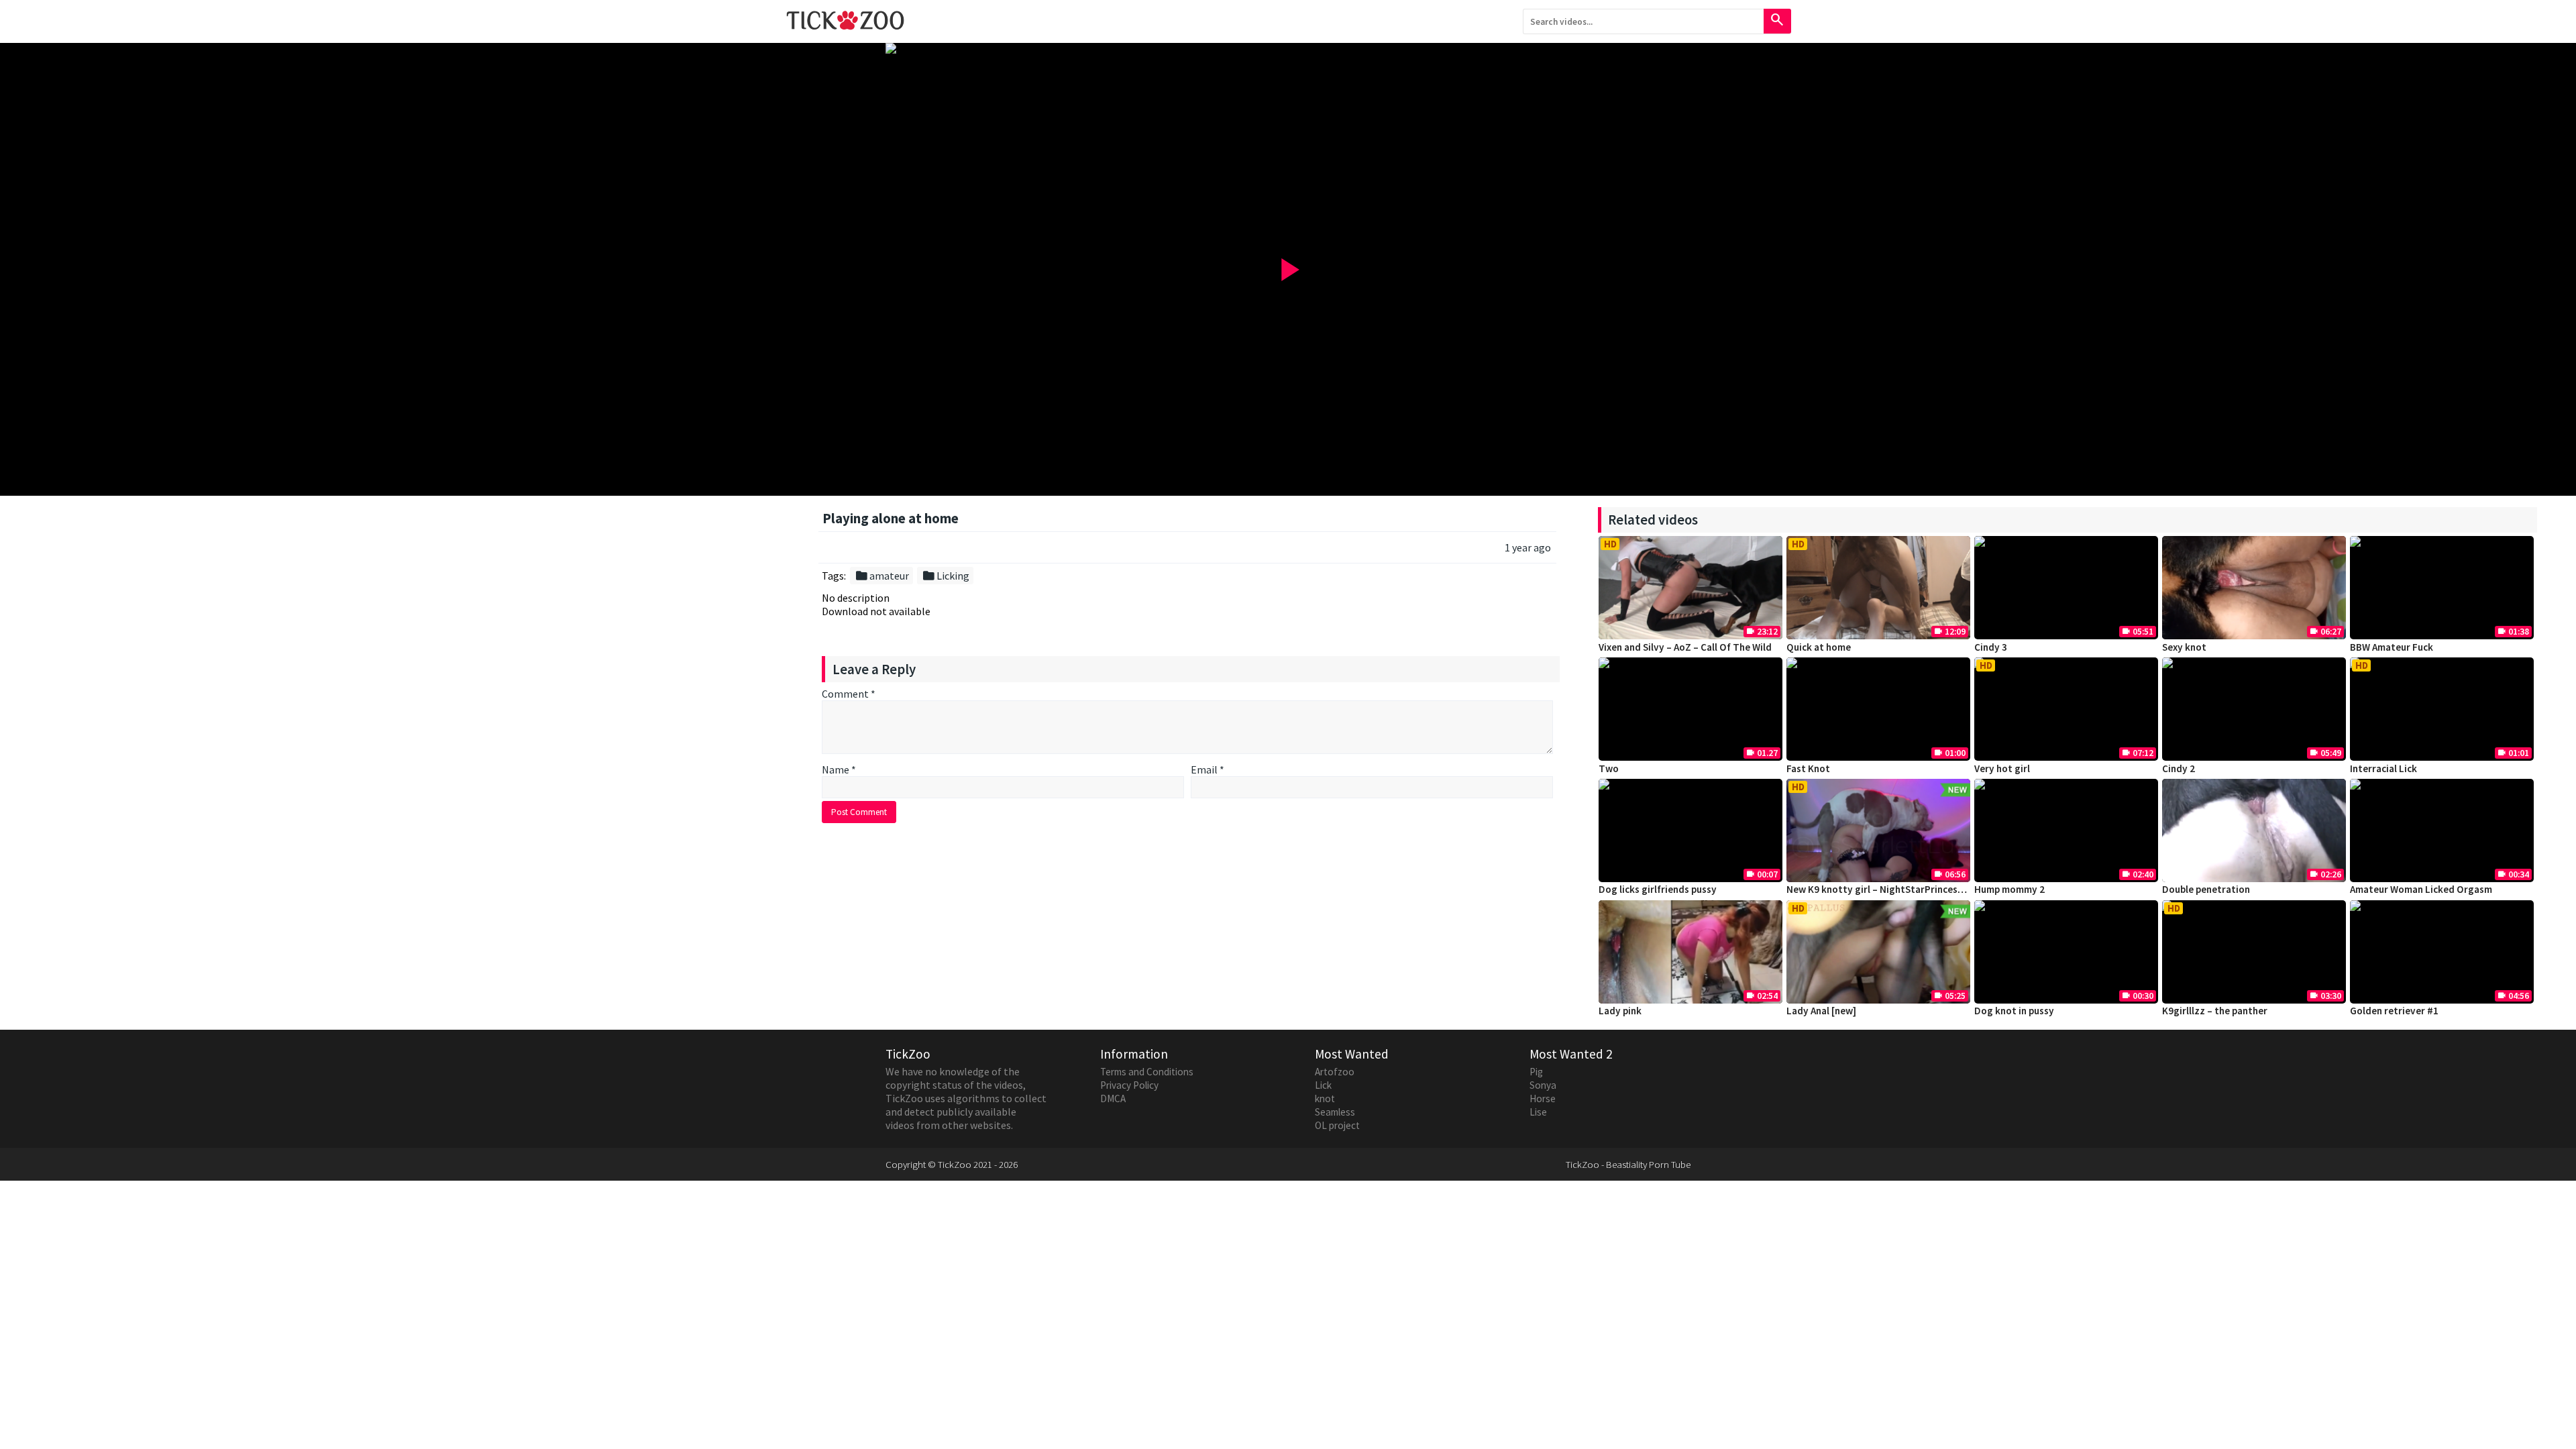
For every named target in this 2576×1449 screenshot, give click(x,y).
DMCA (1113, 1098)
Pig (1536, 1072)
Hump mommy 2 (2009, 889)
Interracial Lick (2383, 768)
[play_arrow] (1288, 48)
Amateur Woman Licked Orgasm (2421, 889)
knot (1325, 1098)
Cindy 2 (2179, 768)
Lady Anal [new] (1821, 1011)
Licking (946, 576)
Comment (849, 694)
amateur (882, 576)
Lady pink (1620, 1011)
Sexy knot (2184, 647)
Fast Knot (1808, 768)
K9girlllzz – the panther (2215, 1011)
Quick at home (1819, 647)
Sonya (1543, 1085)
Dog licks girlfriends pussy (1658, 889)
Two (1609, 768)
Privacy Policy (1129, 1085)
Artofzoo (1335, 1072)
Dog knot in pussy (2014, 1011)
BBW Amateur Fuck (2392, 647)
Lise (1538, 1112)
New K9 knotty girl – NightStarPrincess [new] (1888, 889)
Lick (1323, 1085)
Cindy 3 (1991, 647)
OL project (1337, 1125)
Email (1207, 769)
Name (839, 769)
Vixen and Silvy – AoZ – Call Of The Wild (1685, 647)
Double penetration (2206, 889)
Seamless (1335, 1112)
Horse (1543, 1098)
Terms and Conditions (1147, 1072)
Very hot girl (2002, 768)
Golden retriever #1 (2394, 1011)
